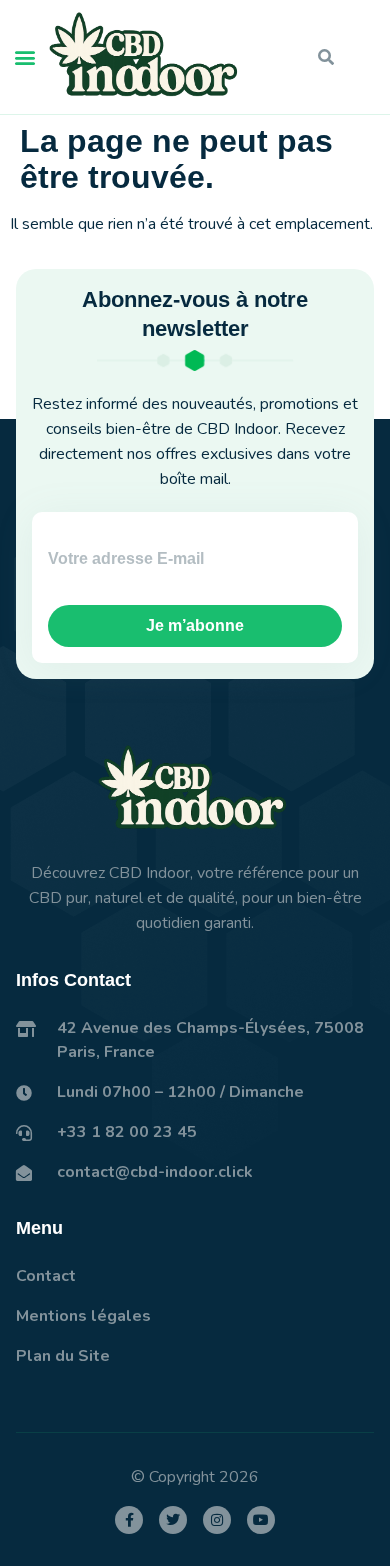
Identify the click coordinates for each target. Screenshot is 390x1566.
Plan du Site (63, 1356)
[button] (24, 57)
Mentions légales (83, 1316)
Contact (46, 1276)
